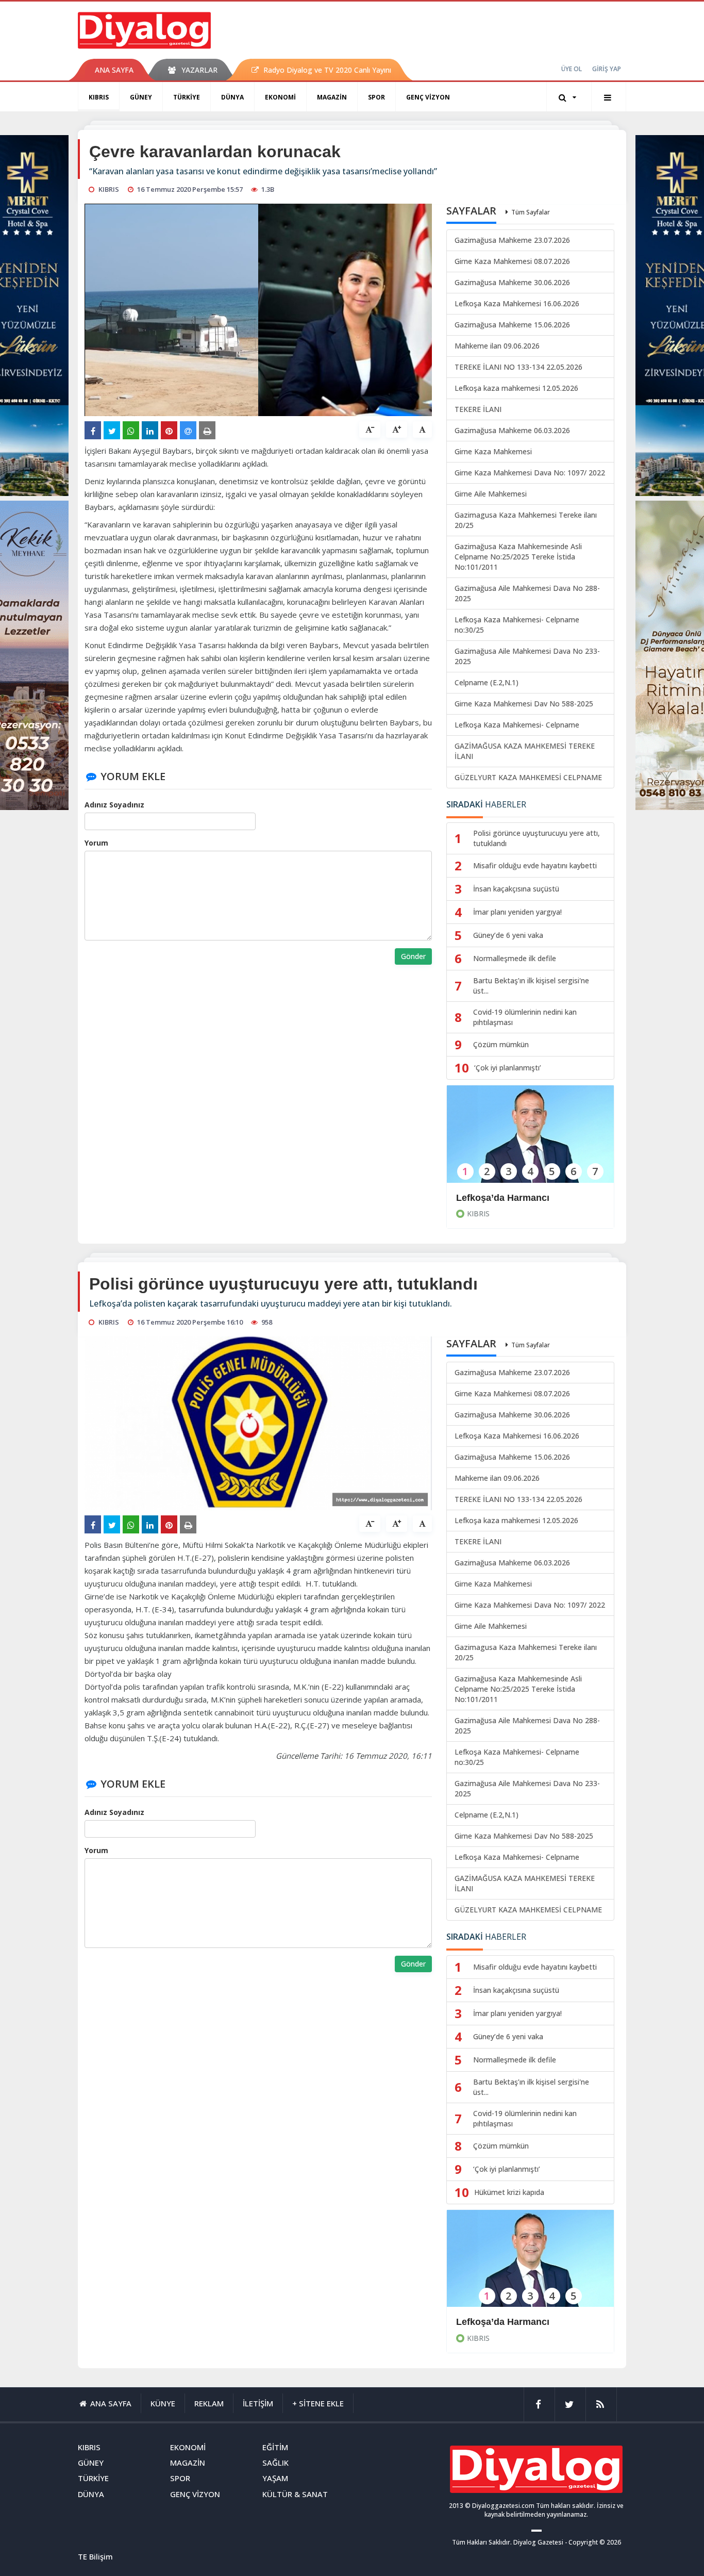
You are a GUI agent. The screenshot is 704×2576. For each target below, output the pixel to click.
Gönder (413, 956)
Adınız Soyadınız (114, 805)
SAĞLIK (275, 2463)
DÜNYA (232, 97)
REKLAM (209, 2403)
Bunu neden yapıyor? (504, 2322)
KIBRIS (99, 97)
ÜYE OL (572, 69)
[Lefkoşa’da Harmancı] (530, 1141)
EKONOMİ (280, 97)
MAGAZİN (332, 97)
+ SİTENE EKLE (318, 2403)
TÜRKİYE (187, 97)
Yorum (96, 843)
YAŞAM (275, 2478)
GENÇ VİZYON (428, 97)
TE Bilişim (95, 2556)
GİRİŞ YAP (607, 69)
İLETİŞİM (258, 2403)
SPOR (376, 97)
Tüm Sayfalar (531, 212)
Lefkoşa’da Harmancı (503, 1198)
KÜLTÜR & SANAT (295, 2494)
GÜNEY (141, 97)
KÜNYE (163, 2403)
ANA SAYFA (114, 70)
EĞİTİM (275, 2447)
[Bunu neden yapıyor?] (530, 2265)
